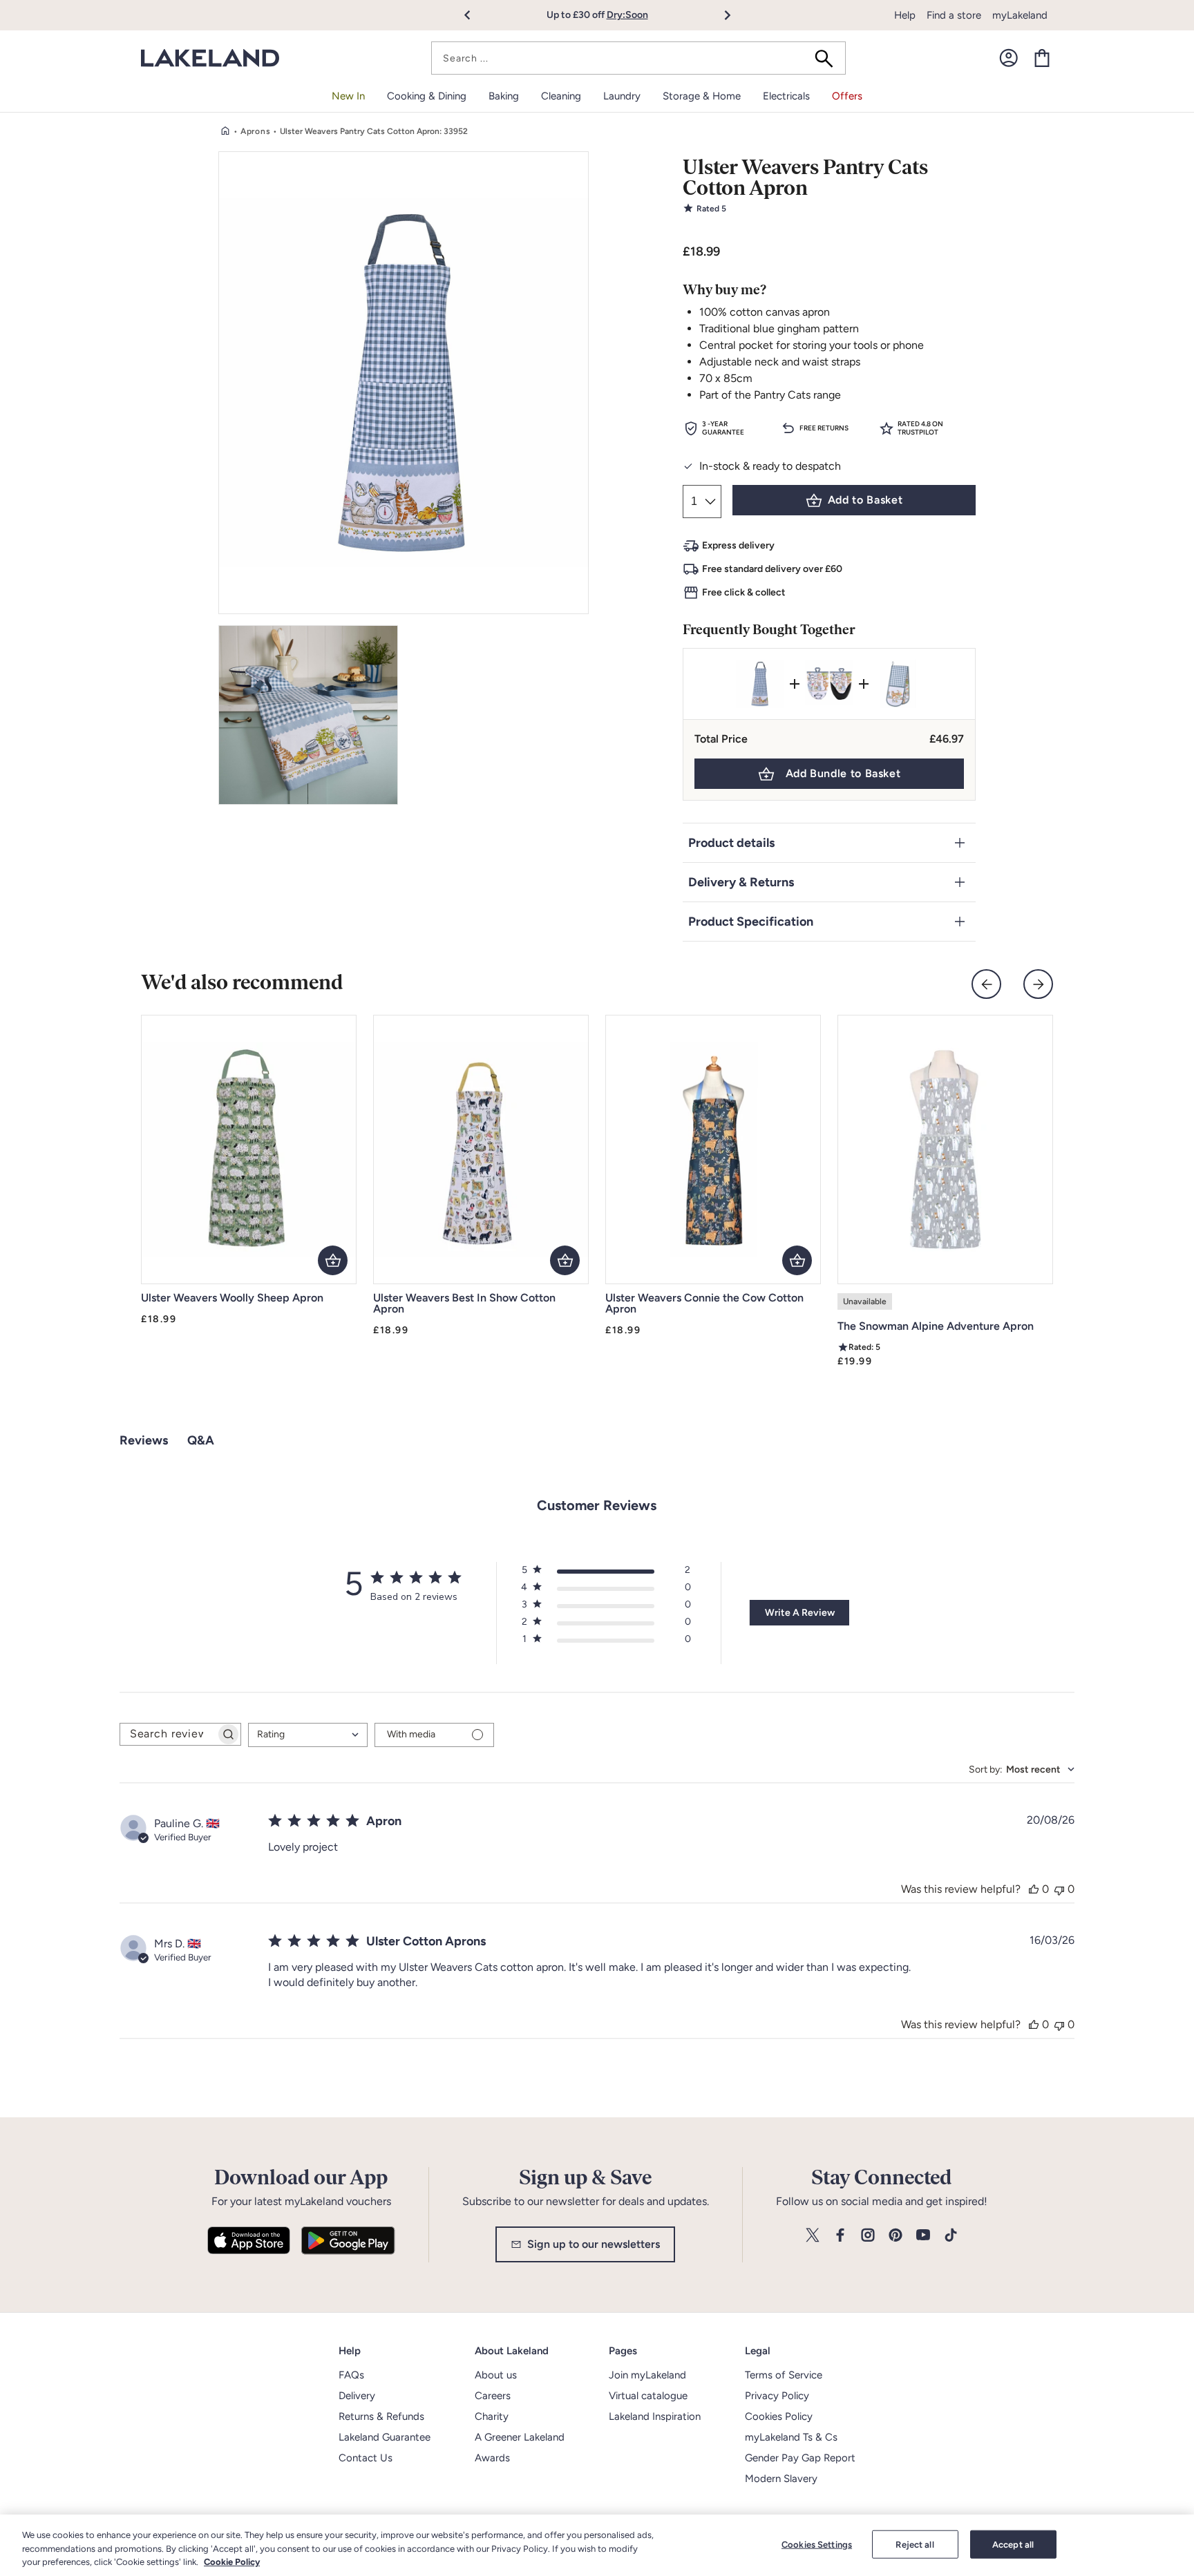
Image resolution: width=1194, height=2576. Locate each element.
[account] (1009, 58)
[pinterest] (895, 2236)
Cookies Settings (817, 2544)
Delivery (357, 2396)
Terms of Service (784, 2375)
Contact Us (366, 2458)
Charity (492, 2416)
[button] (475, 15)
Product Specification (751, 922)
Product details (731, 843)
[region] (597, 2545)
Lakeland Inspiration (655, 2416)
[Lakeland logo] (210, 58)
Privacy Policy (777, 2396)
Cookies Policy (779, 2416)
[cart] (1042, 58)
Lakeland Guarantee (385, 2437)
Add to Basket (865, 500)
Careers (493, 2396)
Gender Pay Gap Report (800, 2458)
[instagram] (868, 2236)
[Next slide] (1038, 984)
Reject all (915, 2544)
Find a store (954, 15)
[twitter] (813, 2236)
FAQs (351, 2375)
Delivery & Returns (741, 882)
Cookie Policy (232, 2562)
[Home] (225, 131)
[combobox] (638, 58)
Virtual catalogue (648, 2396)
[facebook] (840, 2236)
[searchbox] (168, 1734)
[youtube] (923, 2236)
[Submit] (828, 58)
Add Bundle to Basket (843, 773)
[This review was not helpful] (1059, 1889)
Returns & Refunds (381, 2416)
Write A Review (800, 1613)
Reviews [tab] (144, 1440)
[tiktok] (951, 2236)
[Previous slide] (986, 984)
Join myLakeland (647, 2375)
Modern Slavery (781, 2479)
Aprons (255, 131)
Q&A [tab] (201, 1440)
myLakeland (1020, 15)
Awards (492, 2458)
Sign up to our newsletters (594, 2244)
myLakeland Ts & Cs (791, 2437)
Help (905, 15)
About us (496, 2375)
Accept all (1013, 2544)
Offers (847, 96)
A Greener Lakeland (520, 2437)
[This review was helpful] (1034, 1889)
